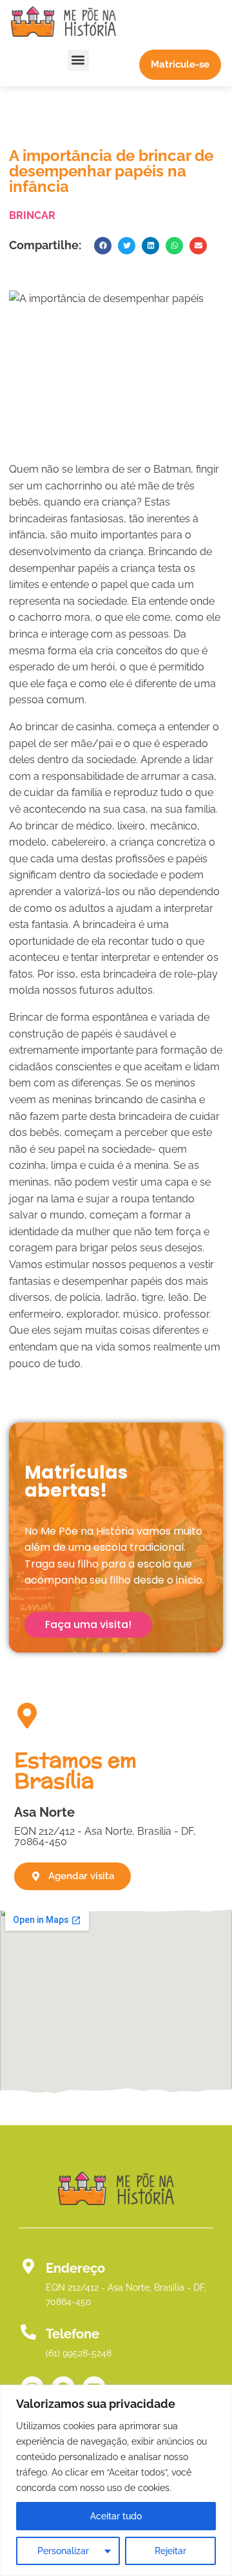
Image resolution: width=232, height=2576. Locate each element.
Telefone (72, 2334)
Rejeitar (170, 2551)
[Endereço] (28, 2266)
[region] (116, 2480)
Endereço (75, 2268)
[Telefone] (28, 2332)
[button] (78, 60)
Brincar (32, 215)
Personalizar (63, 2551)
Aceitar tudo (116, 2516)
